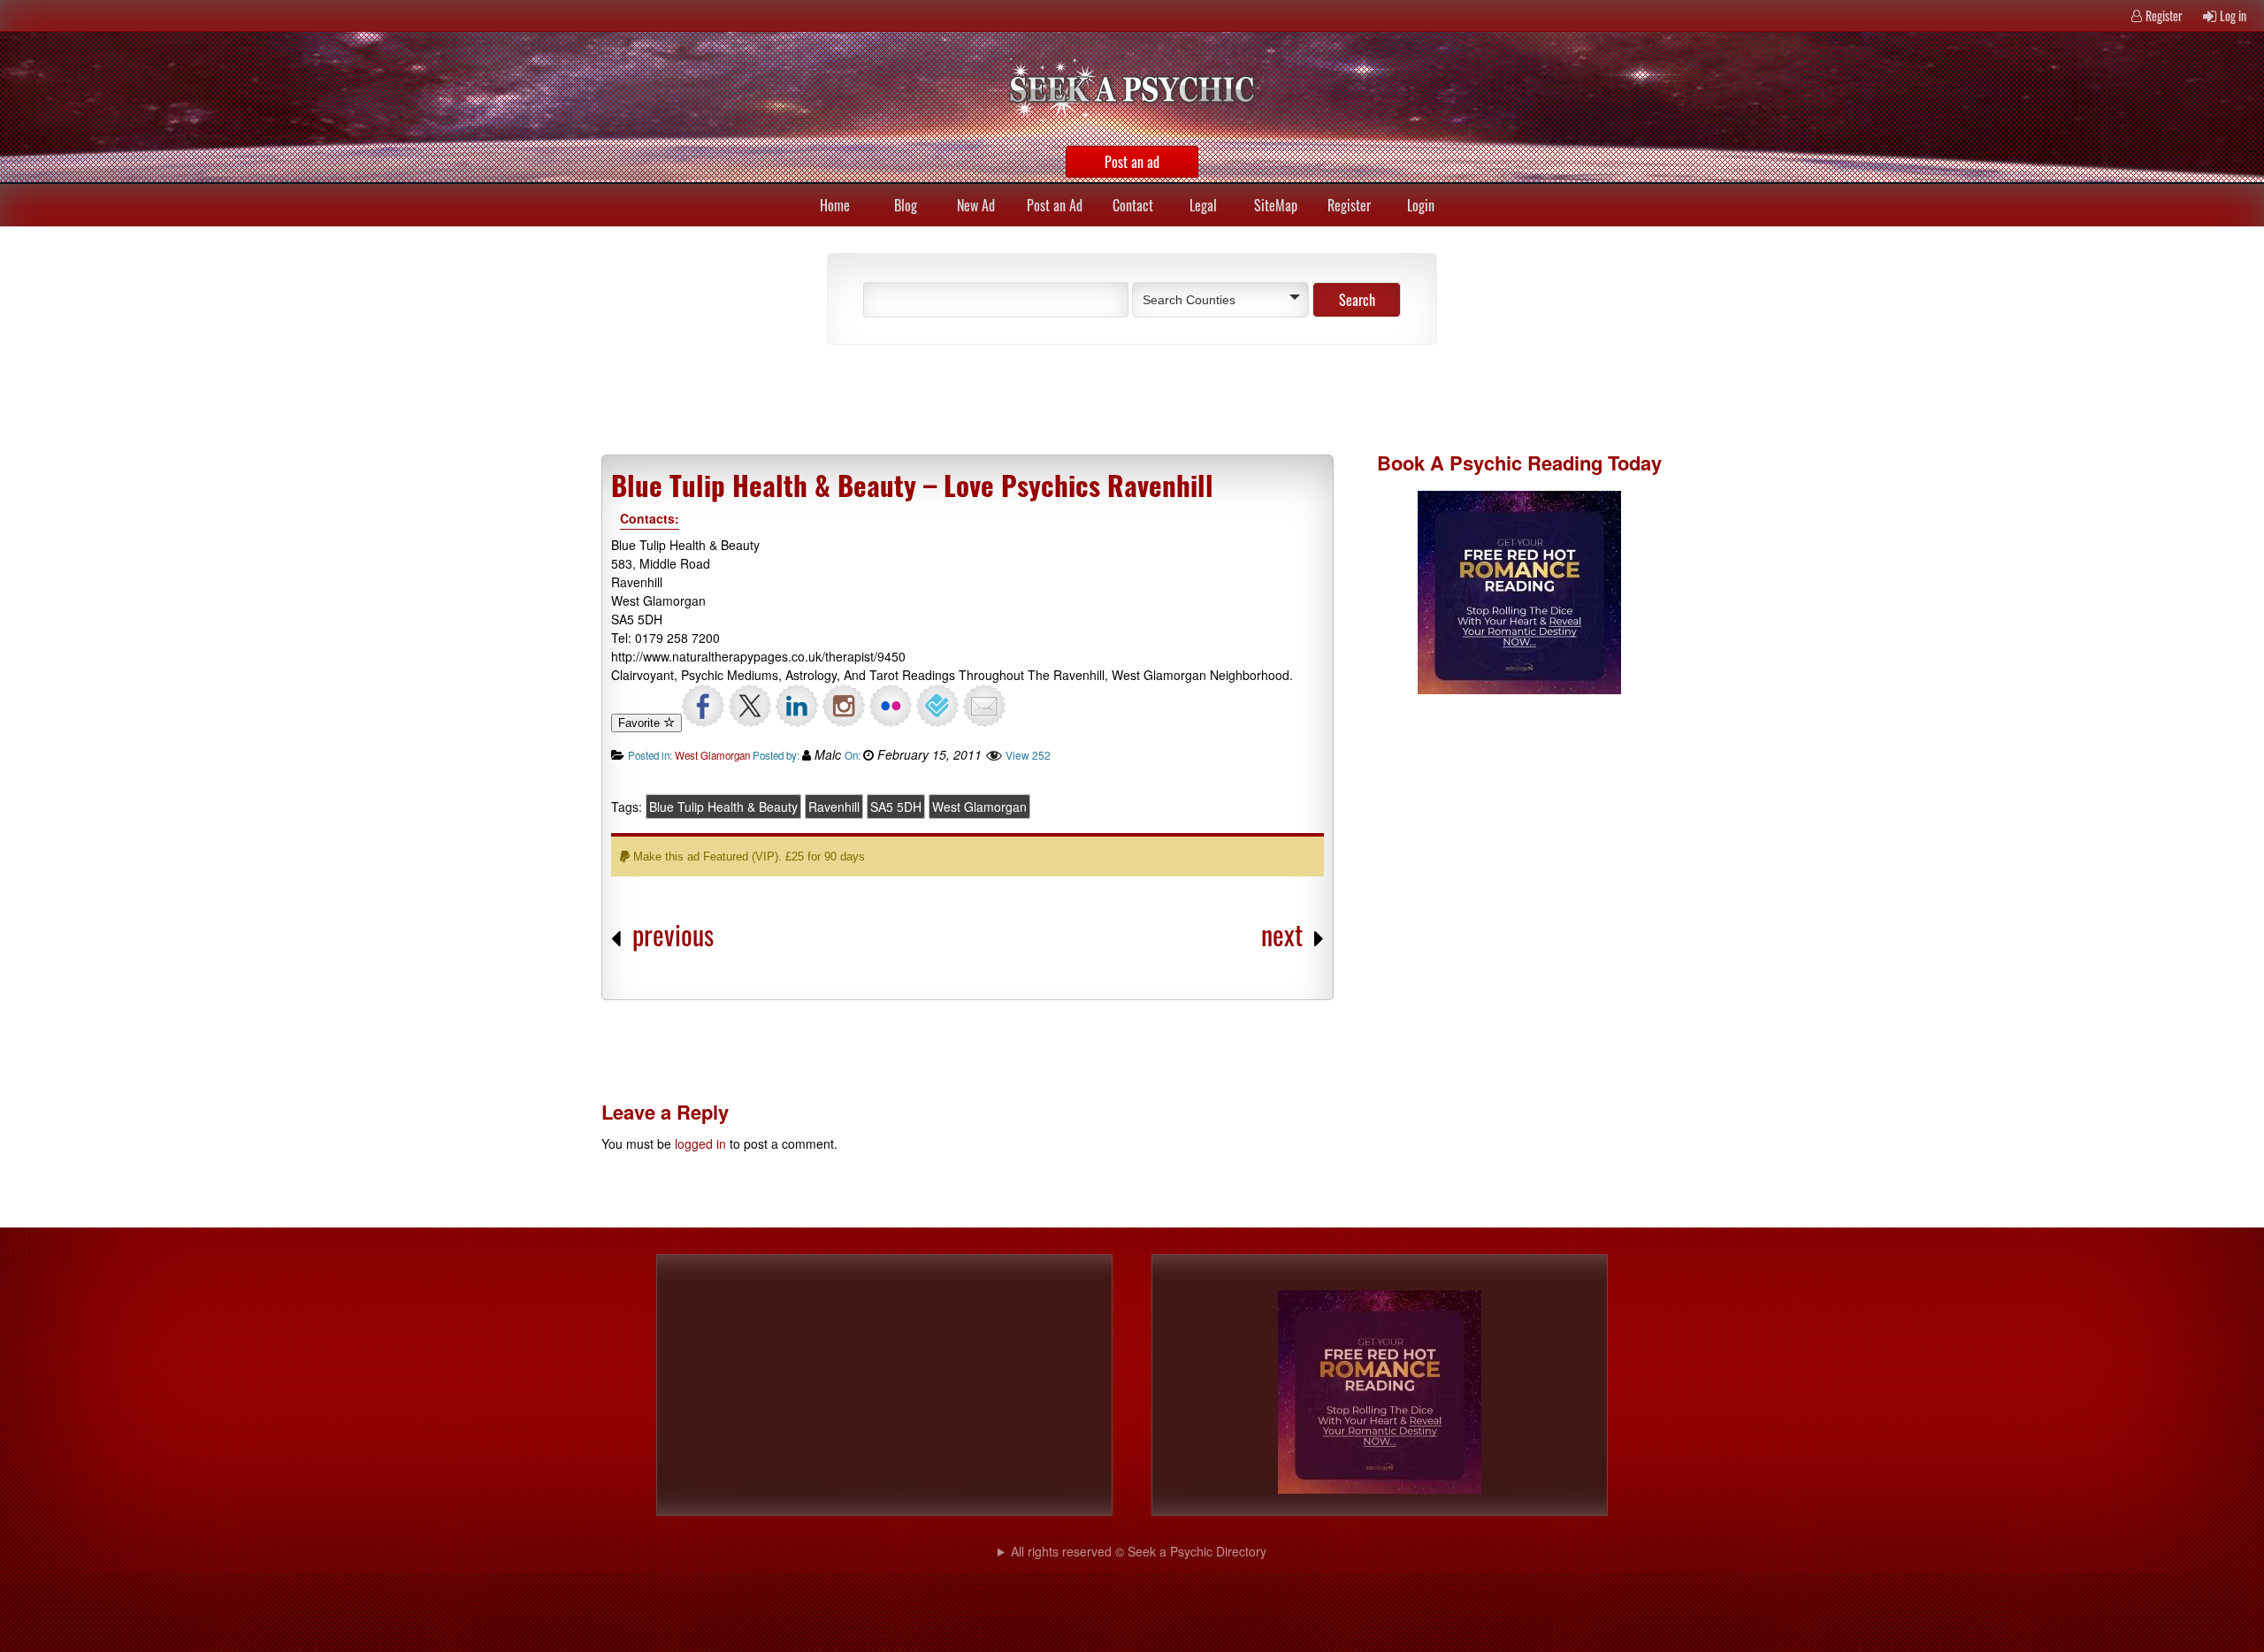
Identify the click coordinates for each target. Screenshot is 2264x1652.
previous (673, 934)
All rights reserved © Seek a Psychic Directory (1139, 1551)
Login (1421, 205)
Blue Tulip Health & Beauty (723, 807)
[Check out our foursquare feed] (937, 706)
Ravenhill (834, 807)
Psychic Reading (1526, 463)
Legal (1203, 205)
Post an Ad (1055, 205)
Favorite (641, 723)
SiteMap (1276, 205)
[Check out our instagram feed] (844, 706)
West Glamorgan (712, 755)
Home (835, 205)
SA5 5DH (896, 807)
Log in (2233, 15)
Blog (906, 205)
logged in (700, 1143)
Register (2164, 15)
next (1282, 934)
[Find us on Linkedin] (797, 706)
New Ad (976, 205)
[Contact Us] (984, 706)
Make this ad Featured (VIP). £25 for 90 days (747, 857)
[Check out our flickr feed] (891, 706)
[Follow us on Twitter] (750, 706)
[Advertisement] (1017, 398)
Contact (1133, 205)
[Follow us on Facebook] (703, 706)
